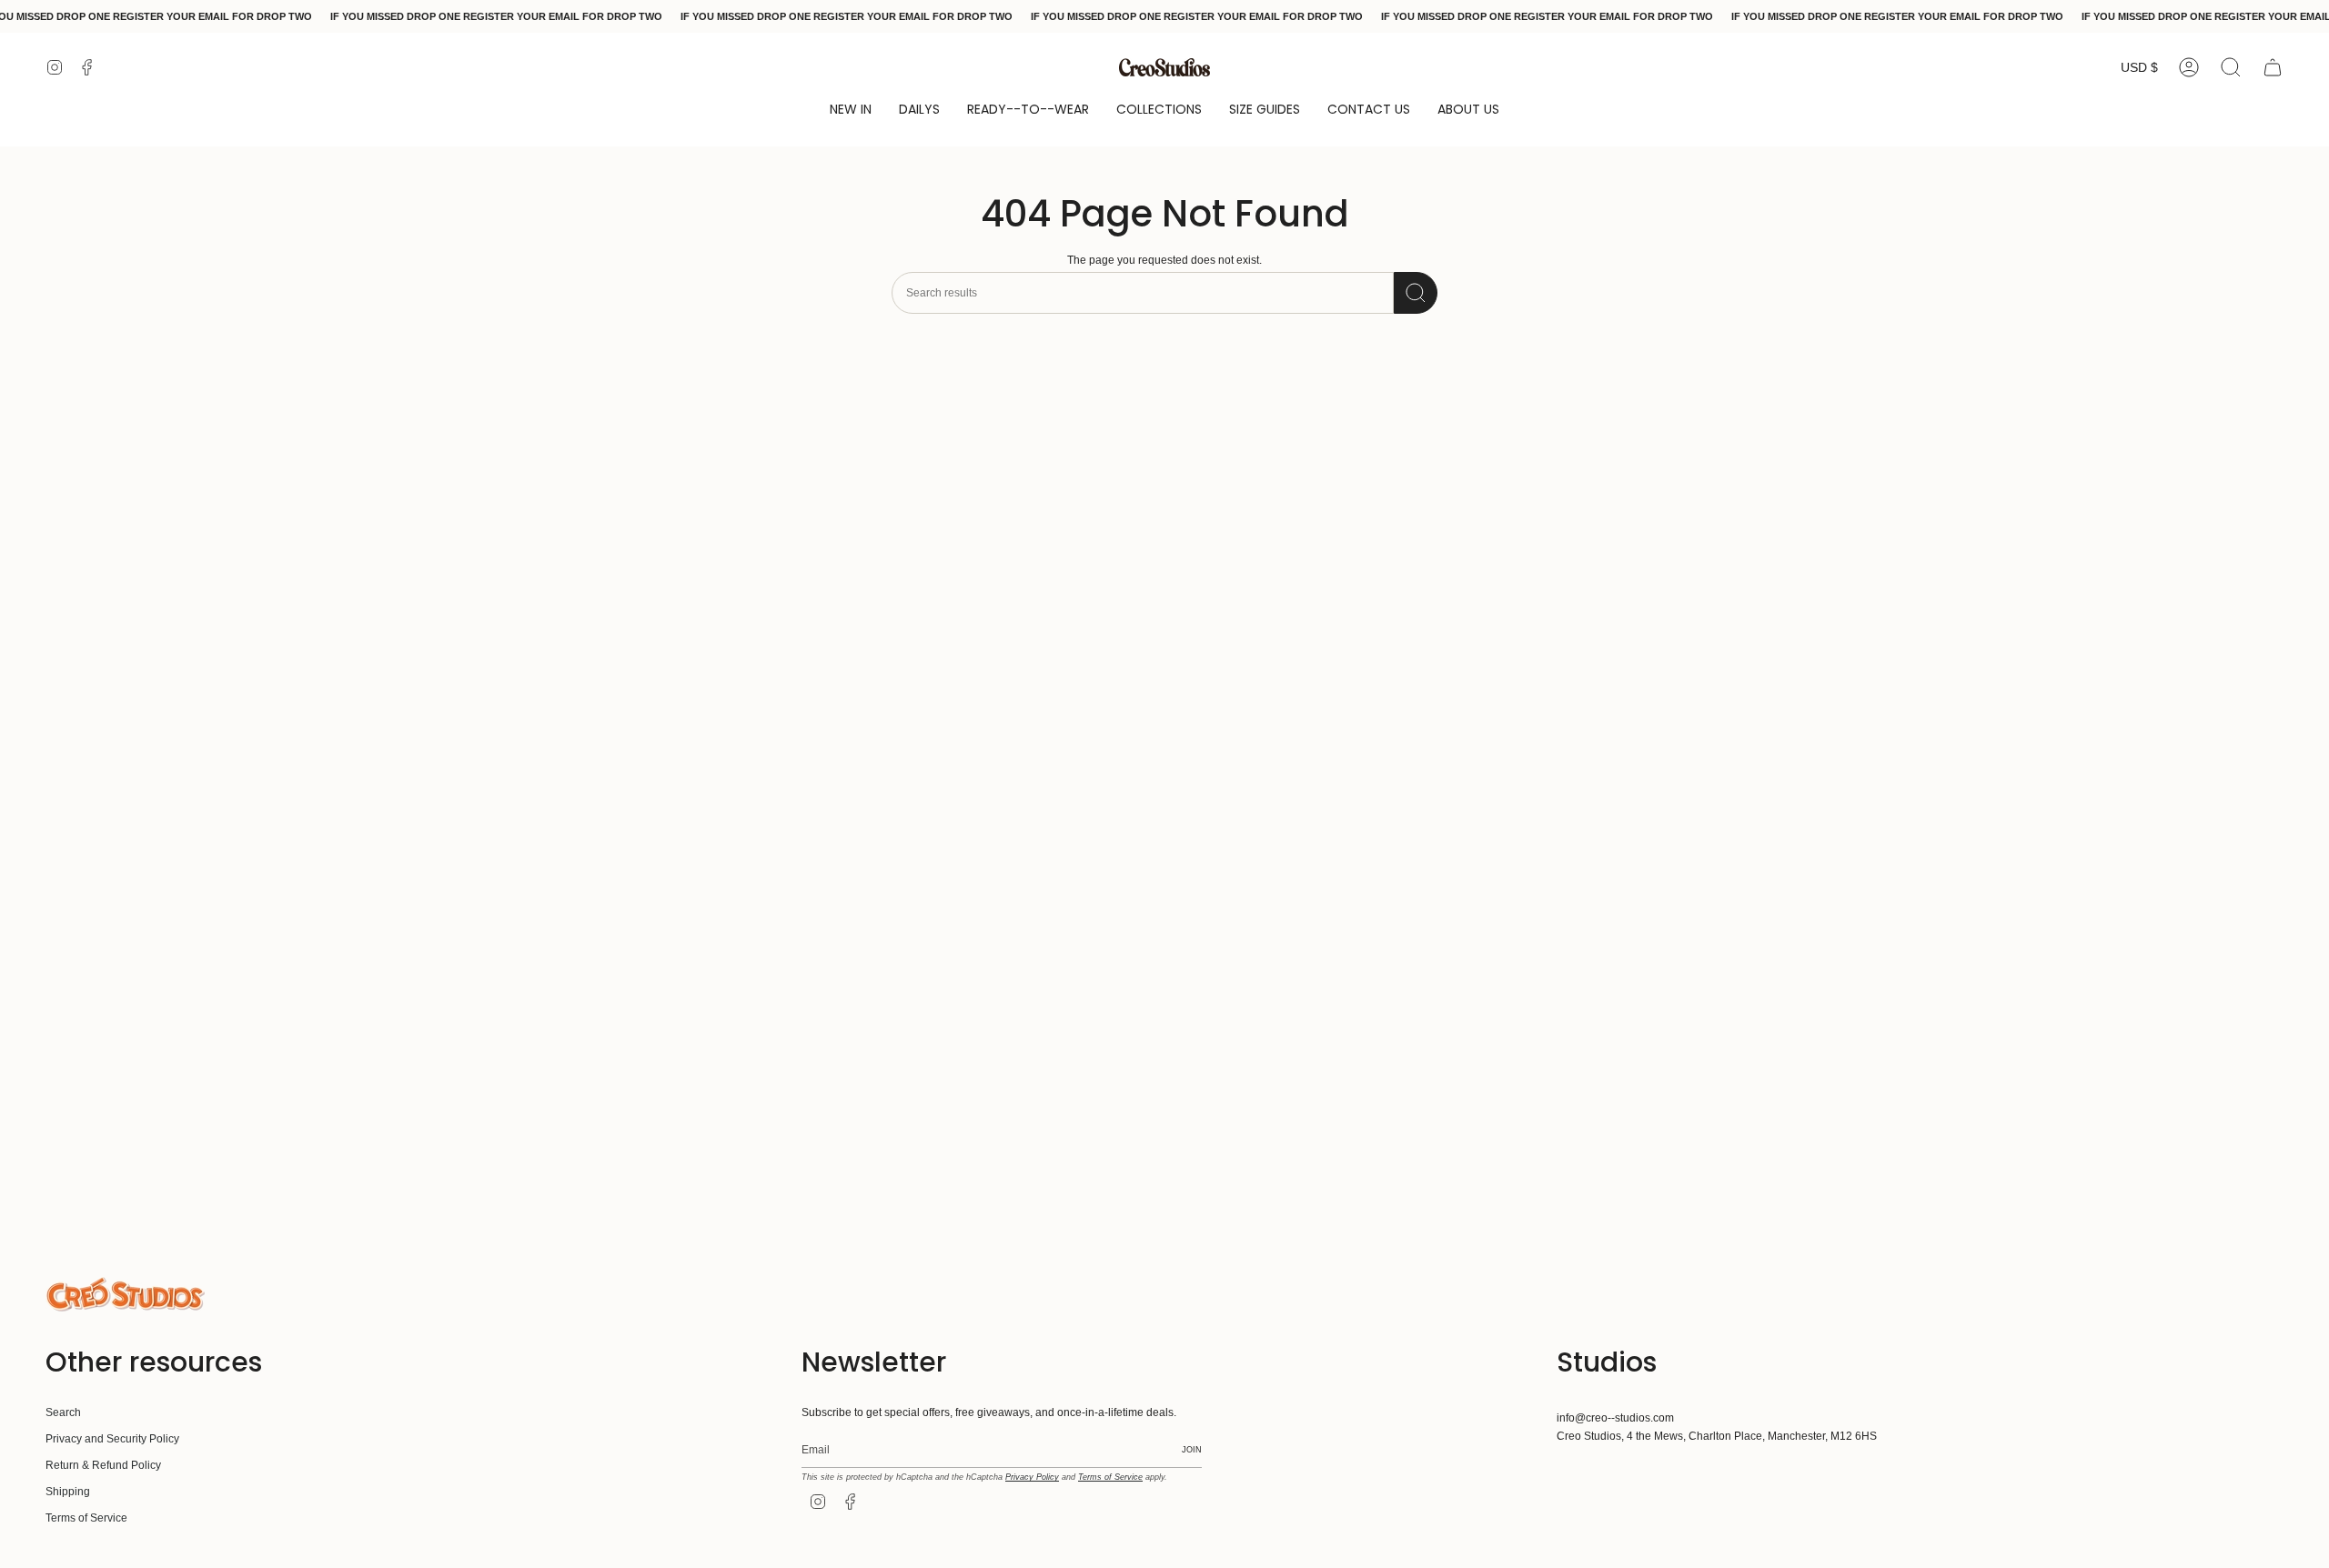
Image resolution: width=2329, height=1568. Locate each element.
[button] (851, 111)
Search (63, 1412)
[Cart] (2273, 67)
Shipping (68, 1492)
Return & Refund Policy (103, 1465)
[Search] (1416, 293)
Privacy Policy (1032, 1477)
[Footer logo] (125, 1294)
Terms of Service (86, 1518)
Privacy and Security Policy (112, 1439)
